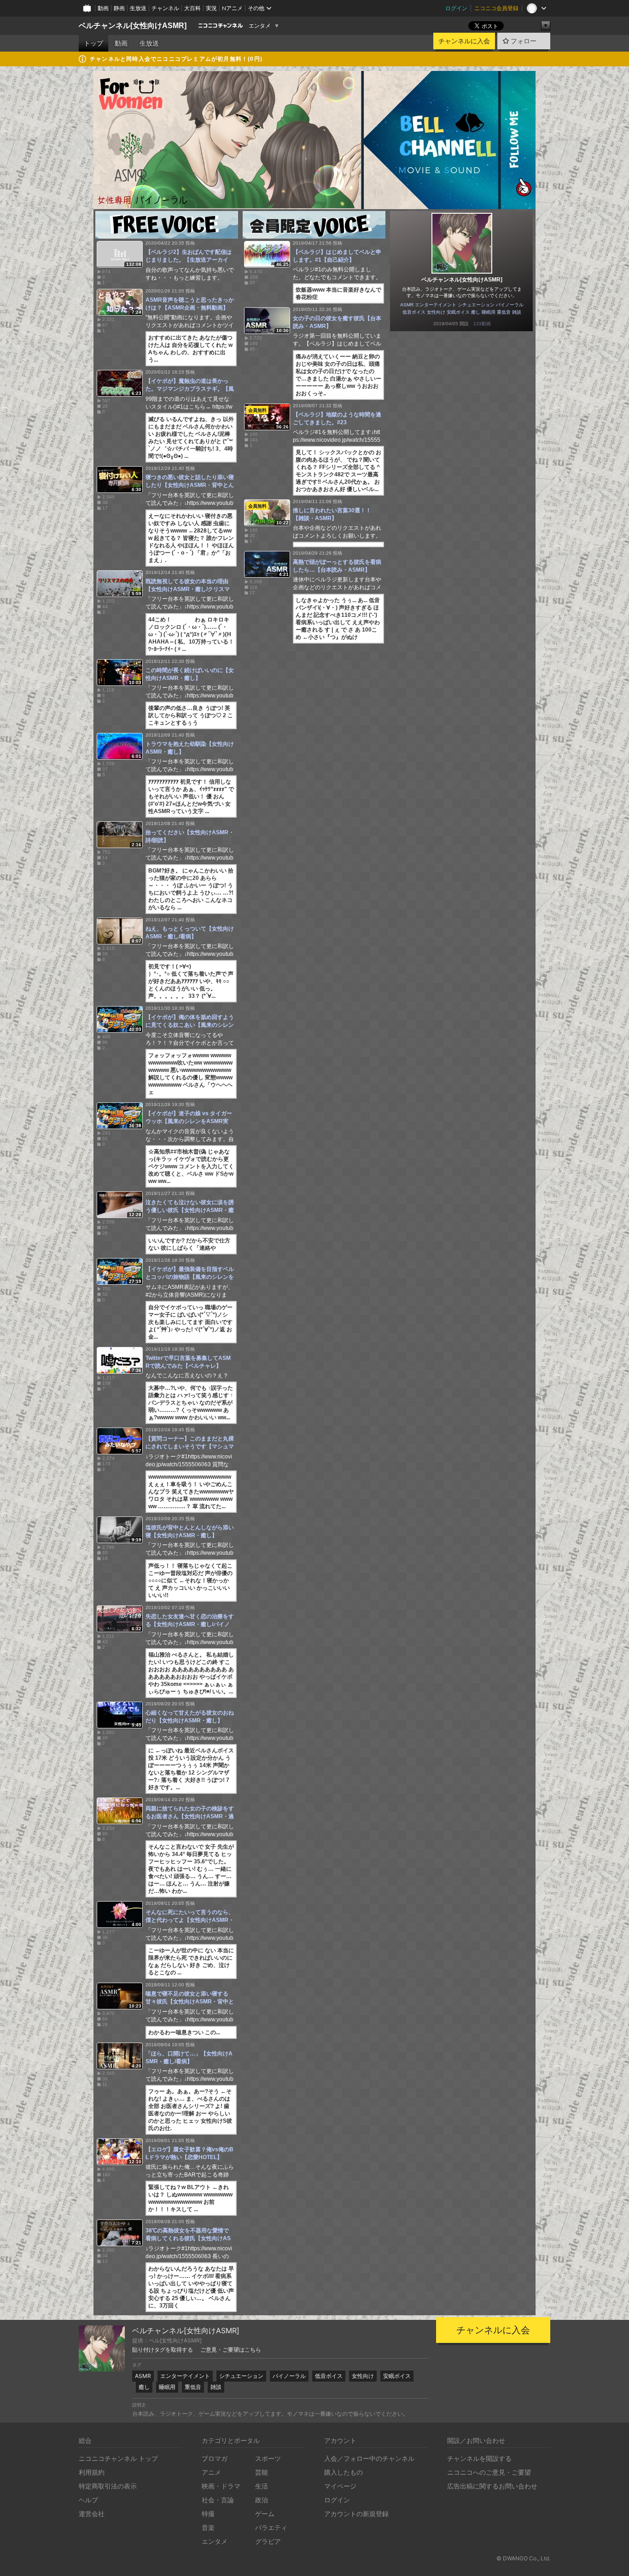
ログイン (456, 8)
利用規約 (92, 2472)
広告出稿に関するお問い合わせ (492, 2486)
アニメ (211, 2472)
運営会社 (92, 2514)
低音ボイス (414, 312)
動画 (103, 8)
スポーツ (268, 2458)
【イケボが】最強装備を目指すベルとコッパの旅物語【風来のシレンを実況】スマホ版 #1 (190, 1277)
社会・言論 (218, 2500)
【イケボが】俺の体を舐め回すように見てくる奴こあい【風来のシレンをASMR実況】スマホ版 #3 (190, 1025)
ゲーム (265, 2514)
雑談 (517, 312)
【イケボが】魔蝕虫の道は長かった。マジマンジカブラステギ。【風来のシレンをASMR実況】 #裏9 (190, 389)
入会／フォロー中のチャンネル (369, 2458)
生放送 (138, 8)
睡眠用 (489, 312)
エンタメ (260, 26)
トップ (93, 43)
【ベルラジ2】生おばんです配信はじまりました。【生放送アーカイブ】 (189, 260)
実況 (211, 8)
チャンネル (165, 8)
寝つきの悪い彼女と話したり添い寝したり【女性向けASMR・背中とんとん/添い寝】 (190, 485)
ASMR (407, 305)
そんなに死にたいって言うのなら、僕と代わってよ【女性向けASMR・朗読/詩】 (190, 1920)
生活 (262, 2486)
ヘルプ (88, 2500)
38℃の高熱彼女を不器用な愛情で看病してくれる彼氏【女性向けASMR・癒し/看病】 (188, 2238)
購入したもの (344, 2472)
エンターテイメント (436, 305)
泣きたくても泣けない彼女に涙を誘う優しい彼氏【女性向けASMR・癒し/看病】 (190, 1210)
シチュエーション (476, 305)
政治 (262, 2500)
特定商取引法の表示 (108, 2486)
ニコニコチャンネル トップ (118, 2458)
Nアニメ (232, 8)
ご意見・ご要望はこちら (231, 2350)
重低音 (504, 312)
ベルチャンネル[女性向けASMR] (133, 26)
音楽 (208, 2527)
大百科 (192, 8)
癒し (476, 312)
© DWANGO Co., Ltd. (523, 2558)
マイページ (340, 2486)
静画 (119, 8)
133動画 (482, 324)
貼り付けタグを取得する (163, 2350)
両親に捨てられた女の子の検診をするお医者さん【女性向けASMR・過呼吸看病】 (190, 1816)
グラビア (268, 2541)
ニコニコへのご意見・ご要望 (489, 2472)
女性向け (436, 312)
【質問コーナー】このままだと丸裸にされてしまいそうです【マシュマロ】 (190, 1446)
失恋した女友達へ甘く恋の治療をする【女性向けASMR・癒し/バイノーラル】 (190, 1624)
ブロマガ (215, 2458)
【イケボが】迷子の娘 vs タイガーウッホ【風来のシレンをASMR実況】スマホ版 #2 (189, 1121)
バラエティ (271, 2527)
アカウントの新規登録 (356, 2514)
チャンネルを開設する (479, 2458)
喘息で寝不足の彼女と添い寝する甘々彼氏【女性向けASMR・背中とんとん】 (190, 2002)
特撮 (208, 2514)
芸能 (262, 2472)
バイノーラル (510, 305)
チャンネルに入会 (464, 41)
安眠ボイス (458, 312)
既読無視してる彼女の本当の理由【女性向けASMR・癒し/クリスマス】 (188, 589)
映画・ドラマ (221, 2486)
